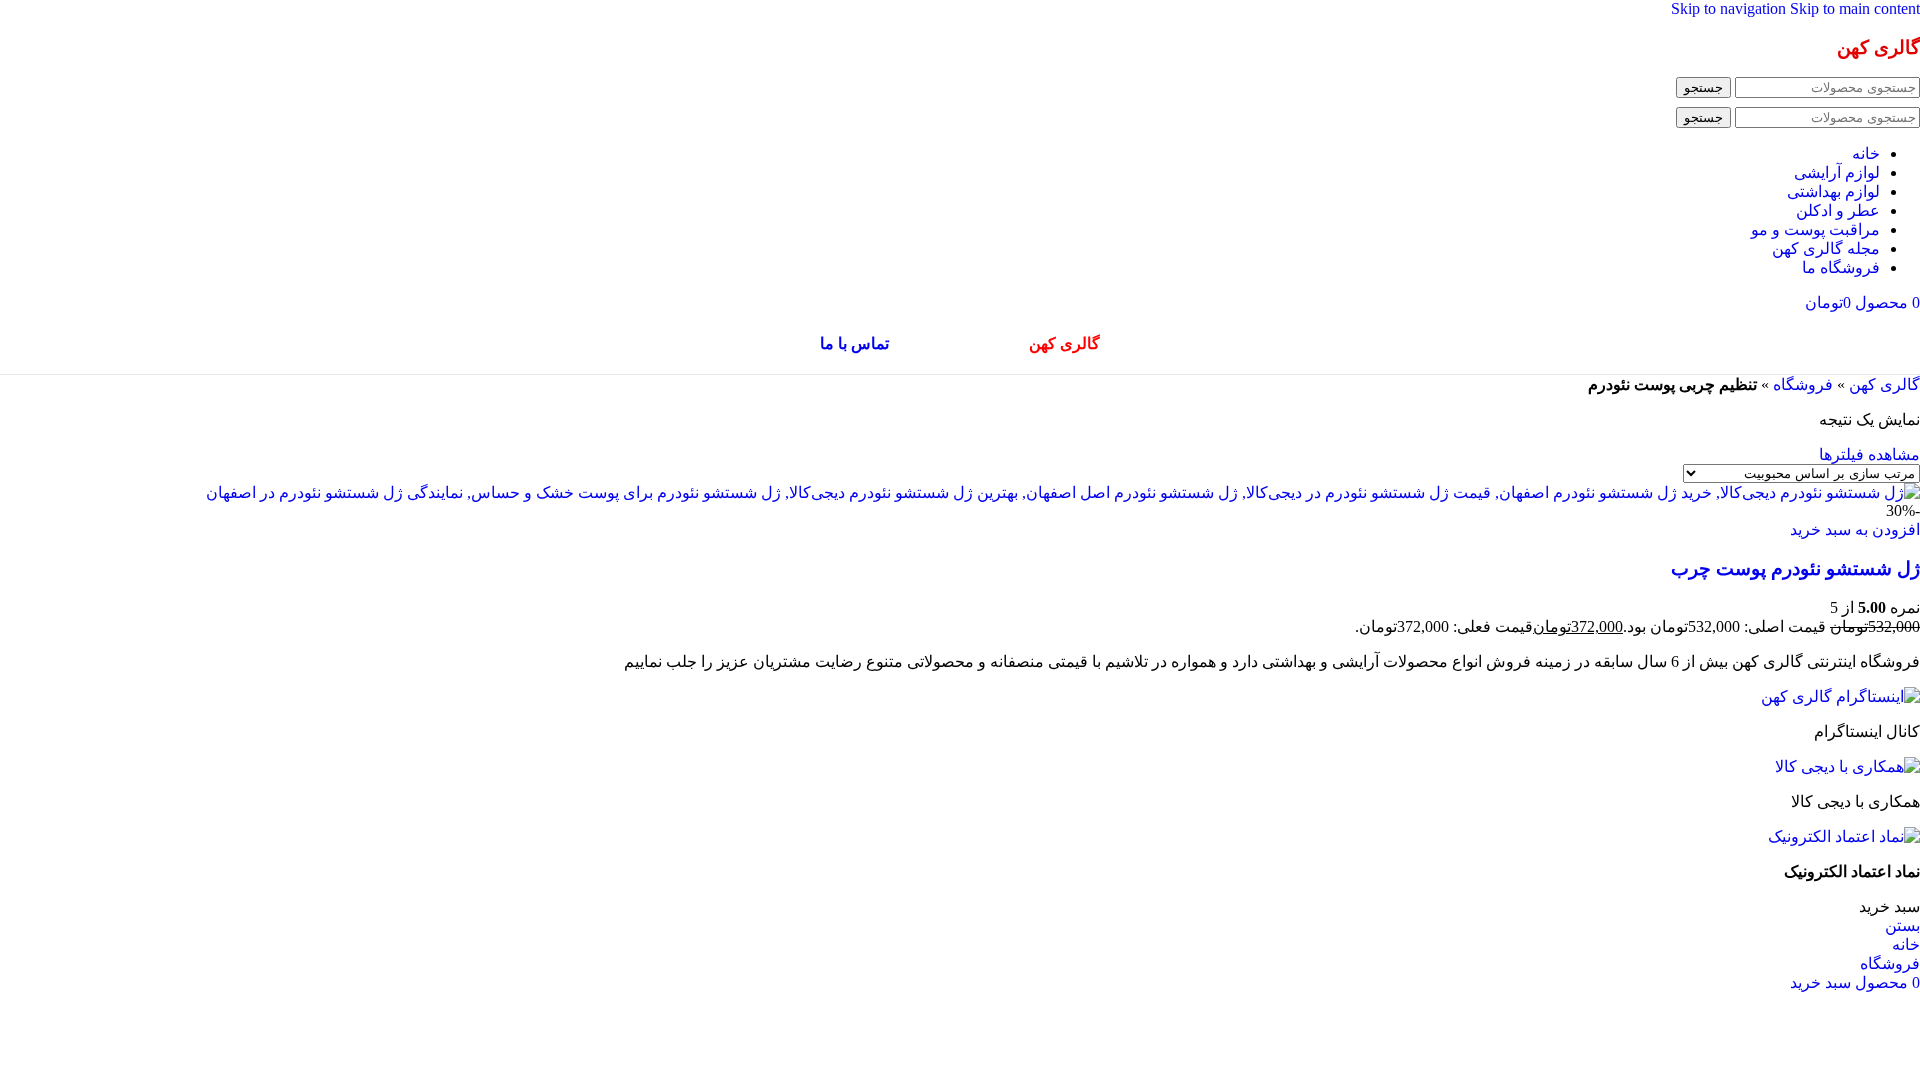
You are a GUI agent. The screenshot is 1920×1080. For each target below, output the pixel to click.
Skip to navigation (1730, 8)
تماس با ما (854, 343)
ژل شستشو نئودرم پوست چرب (1795, 568)
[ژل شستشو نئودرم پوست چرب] (1063, 492)
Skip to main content (1855, 8)
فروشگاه (1803, 384)
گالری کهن (1884, 384)
